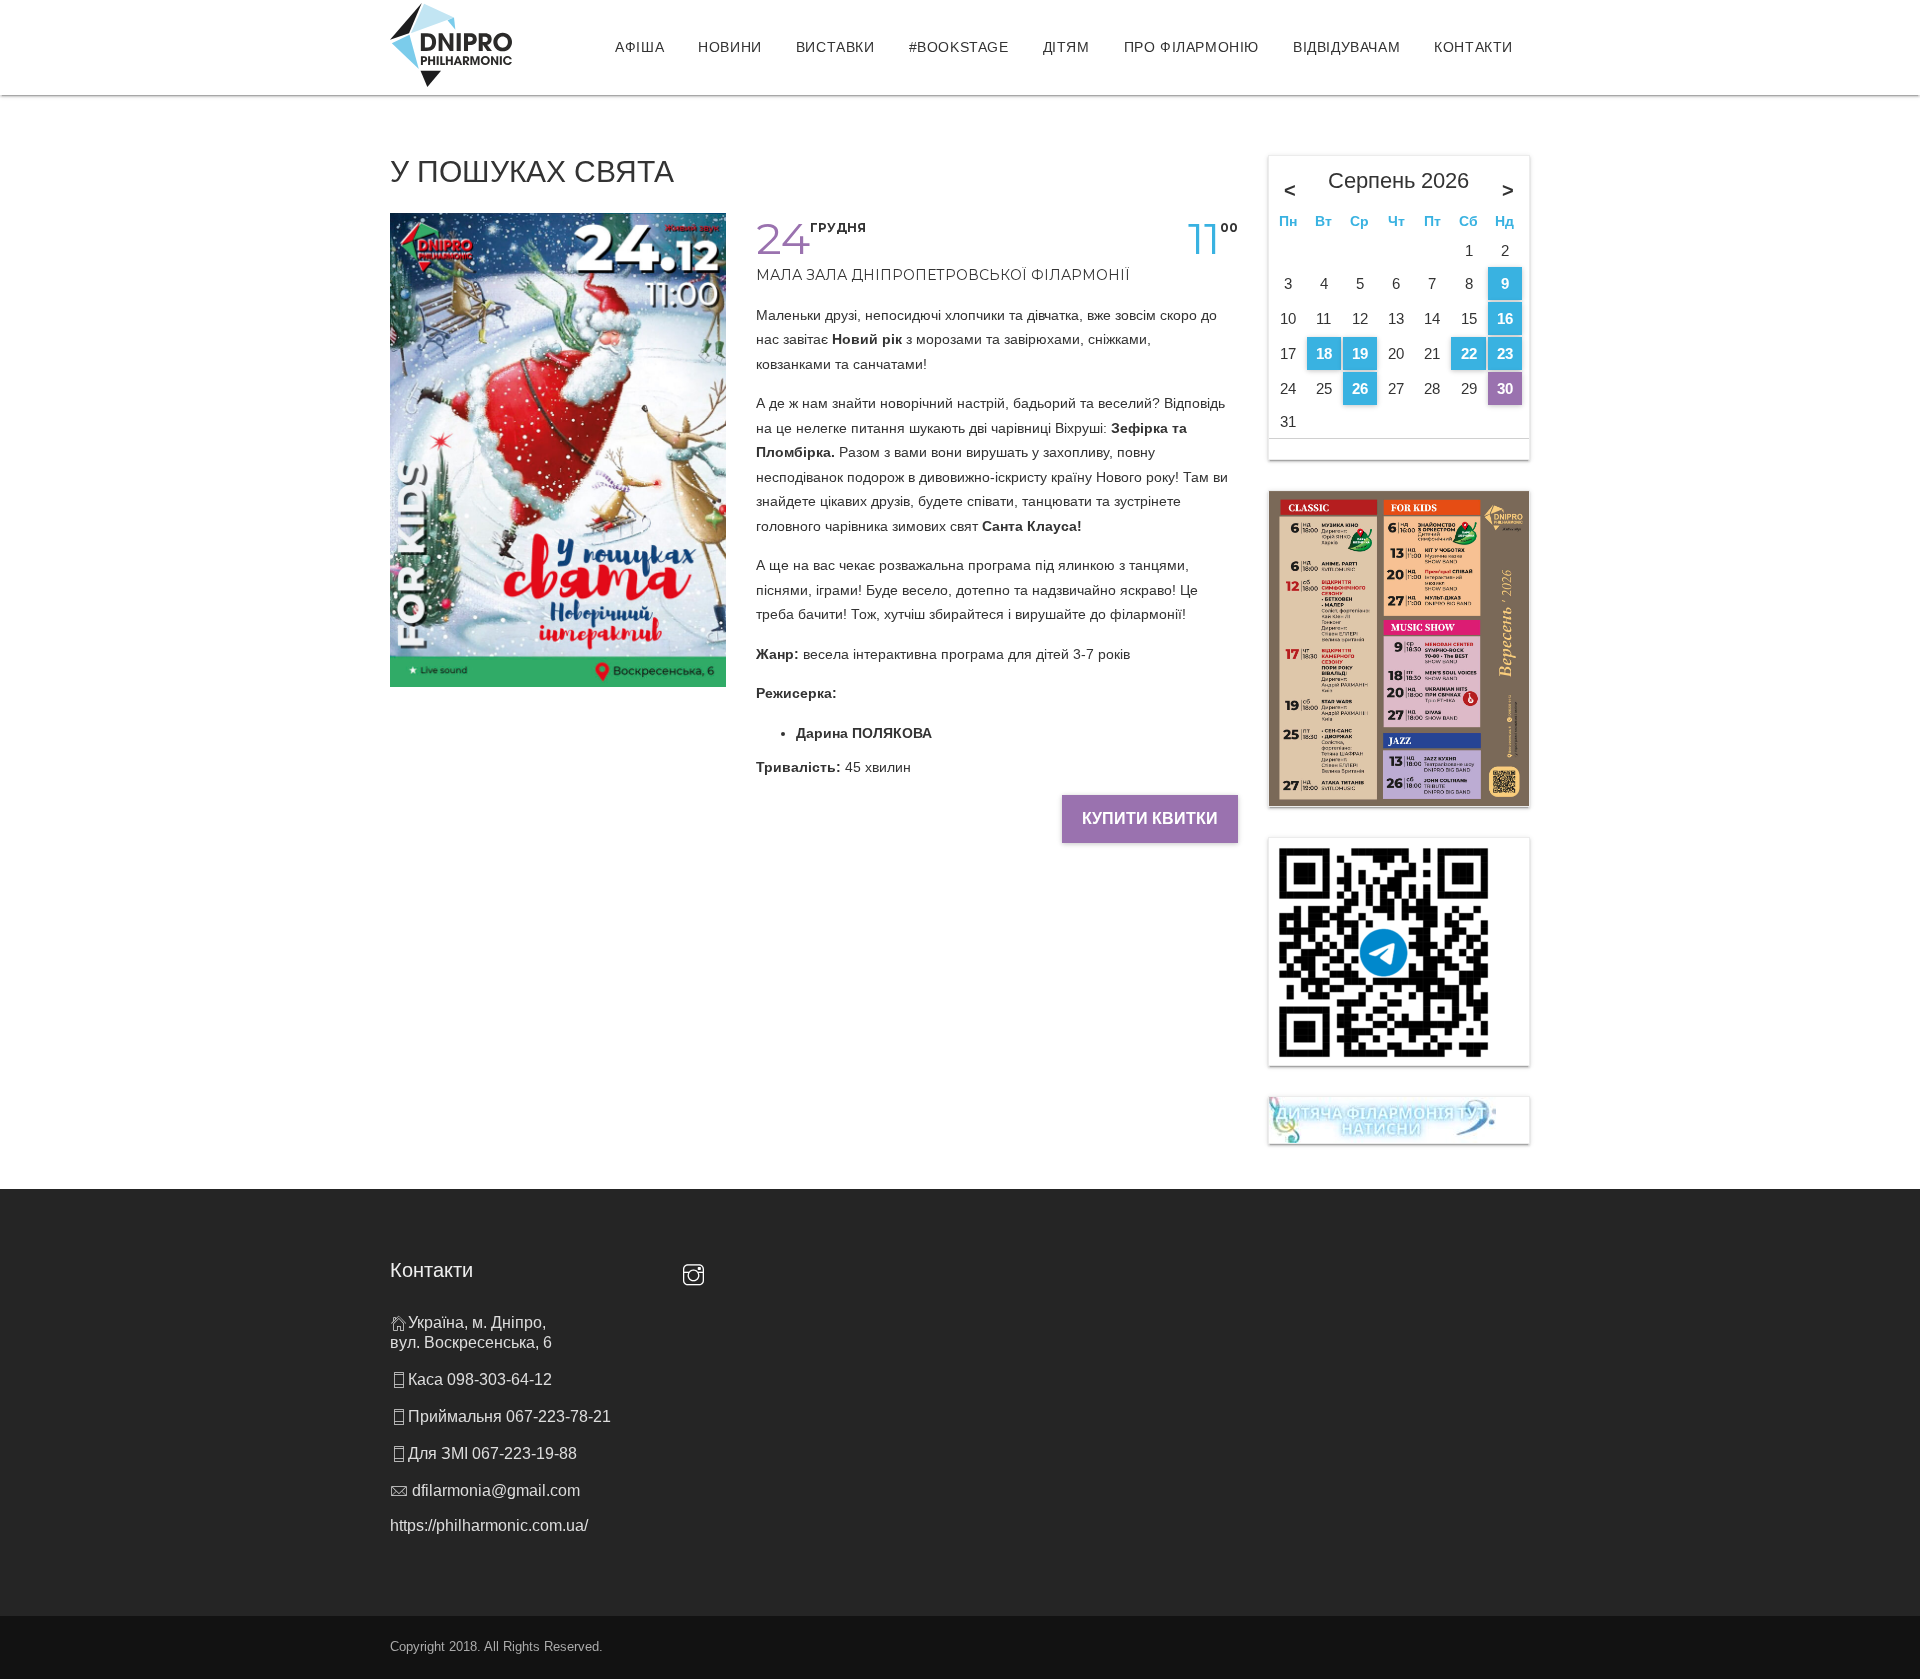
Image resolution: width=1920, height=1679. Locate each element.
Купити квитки (1150, 818)
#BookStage (959, 47)
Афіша (639, 47)
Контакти (1473, 47)
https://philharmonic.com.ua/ (489, 1525)
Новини (730, 47)
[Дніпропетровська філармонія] (451, 45)
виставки (835, 47)
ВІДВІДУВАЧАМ (1346, 47)
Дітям (1066, 47)
